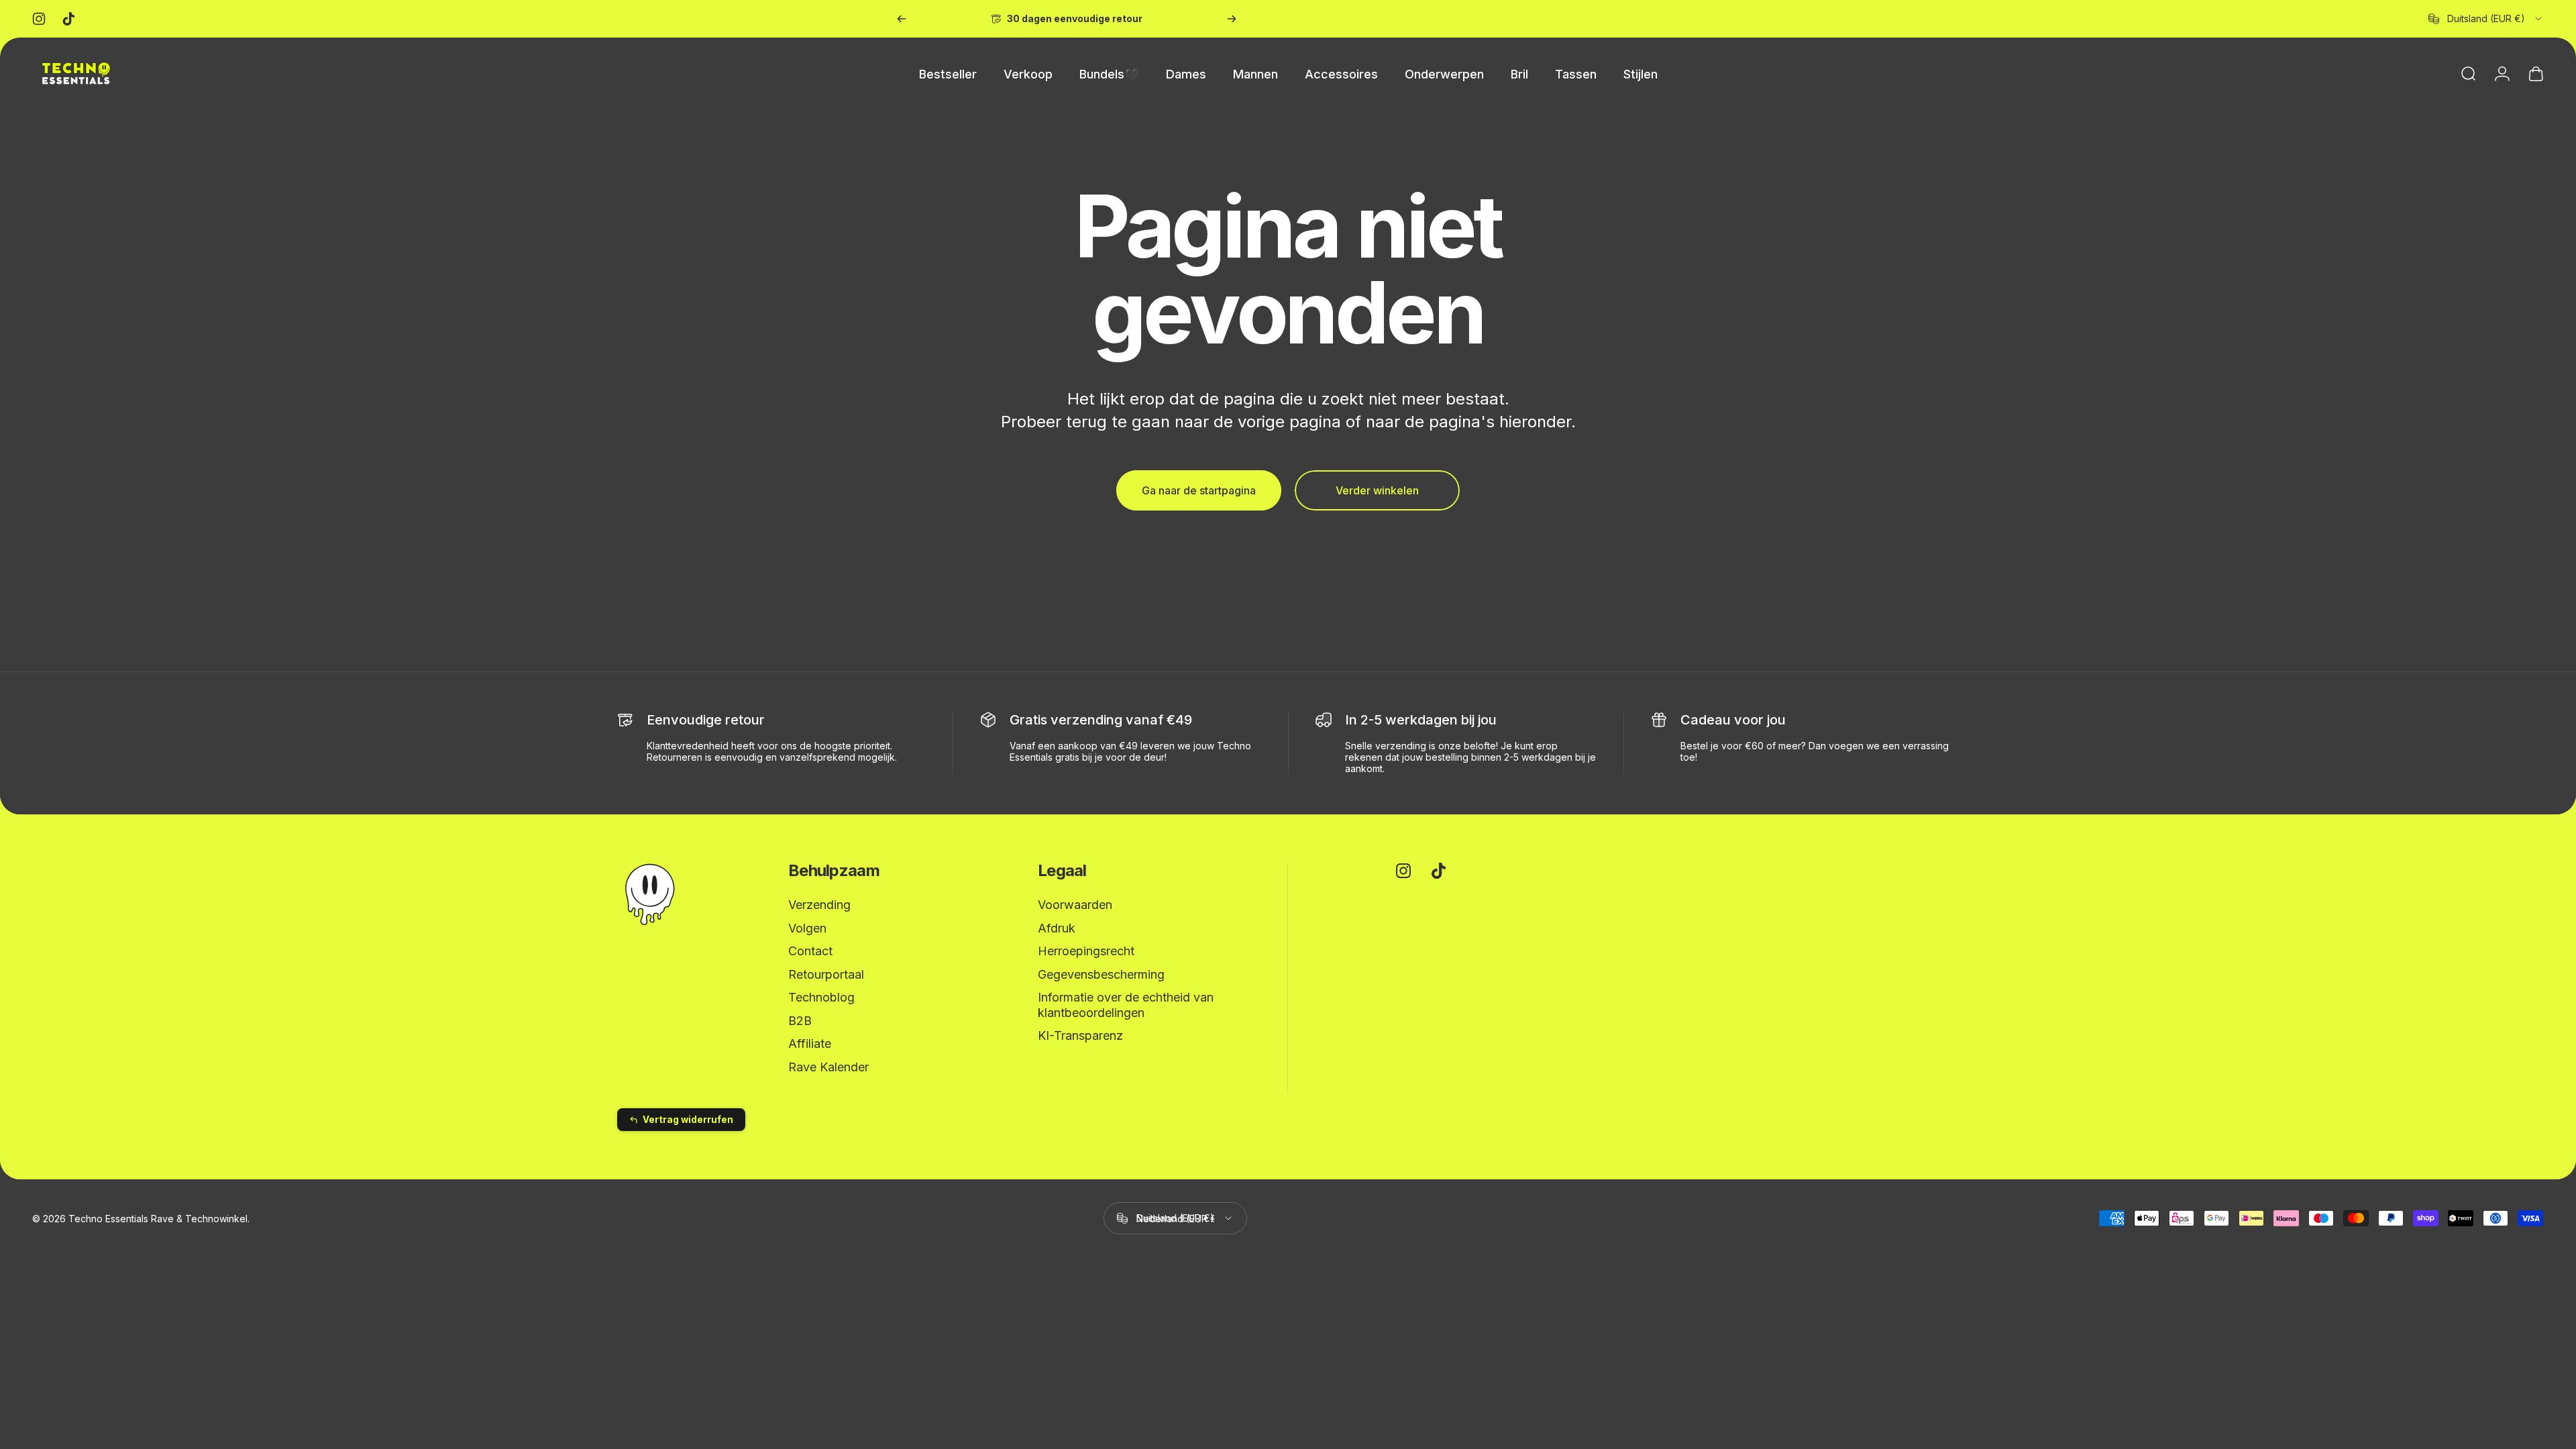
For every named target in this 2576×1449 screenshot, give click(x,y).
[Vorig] (902, 19)
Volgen (807, 928)
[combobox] (2486, 19)
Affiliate (810, 1043)
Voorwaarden (1075, 905)
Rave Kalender (828, 1067)
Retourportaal (826, 974)
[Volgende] (1232, 19)
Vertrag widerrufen (688, 1120)
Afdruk (1057, 928)
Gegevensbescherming (1101, 974)
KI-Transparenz (1080, 1035)
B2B (800, 1021)
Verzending (819, 905)
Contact (810, 951)
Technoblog (821, 997)
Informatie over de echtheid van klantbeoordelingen (1126, 1005)
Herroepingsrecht (1086, 951)
